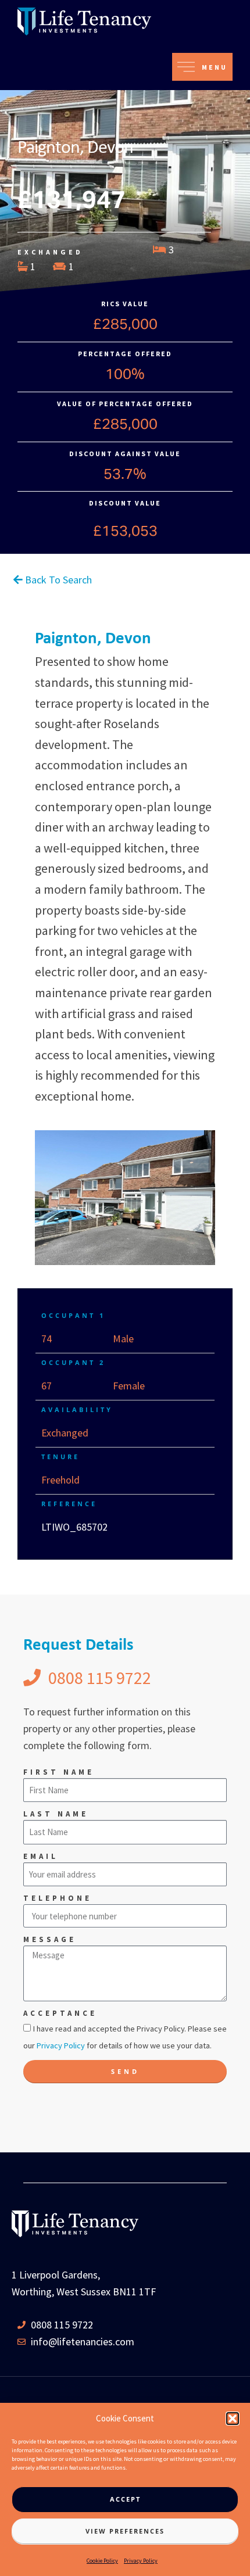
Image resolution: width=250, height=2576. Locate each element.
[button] (233, 2419)
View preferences (125, 2531)
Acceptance (60, 2013)
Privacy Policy (141, 2561)
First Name (59, 1772)
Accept (125, 2499)
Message (50, 1939)
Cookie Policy (102, 2561)
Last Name (56, 1814)
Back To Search (57, 580)
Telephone (58, 1898)
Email (41, 1856)
